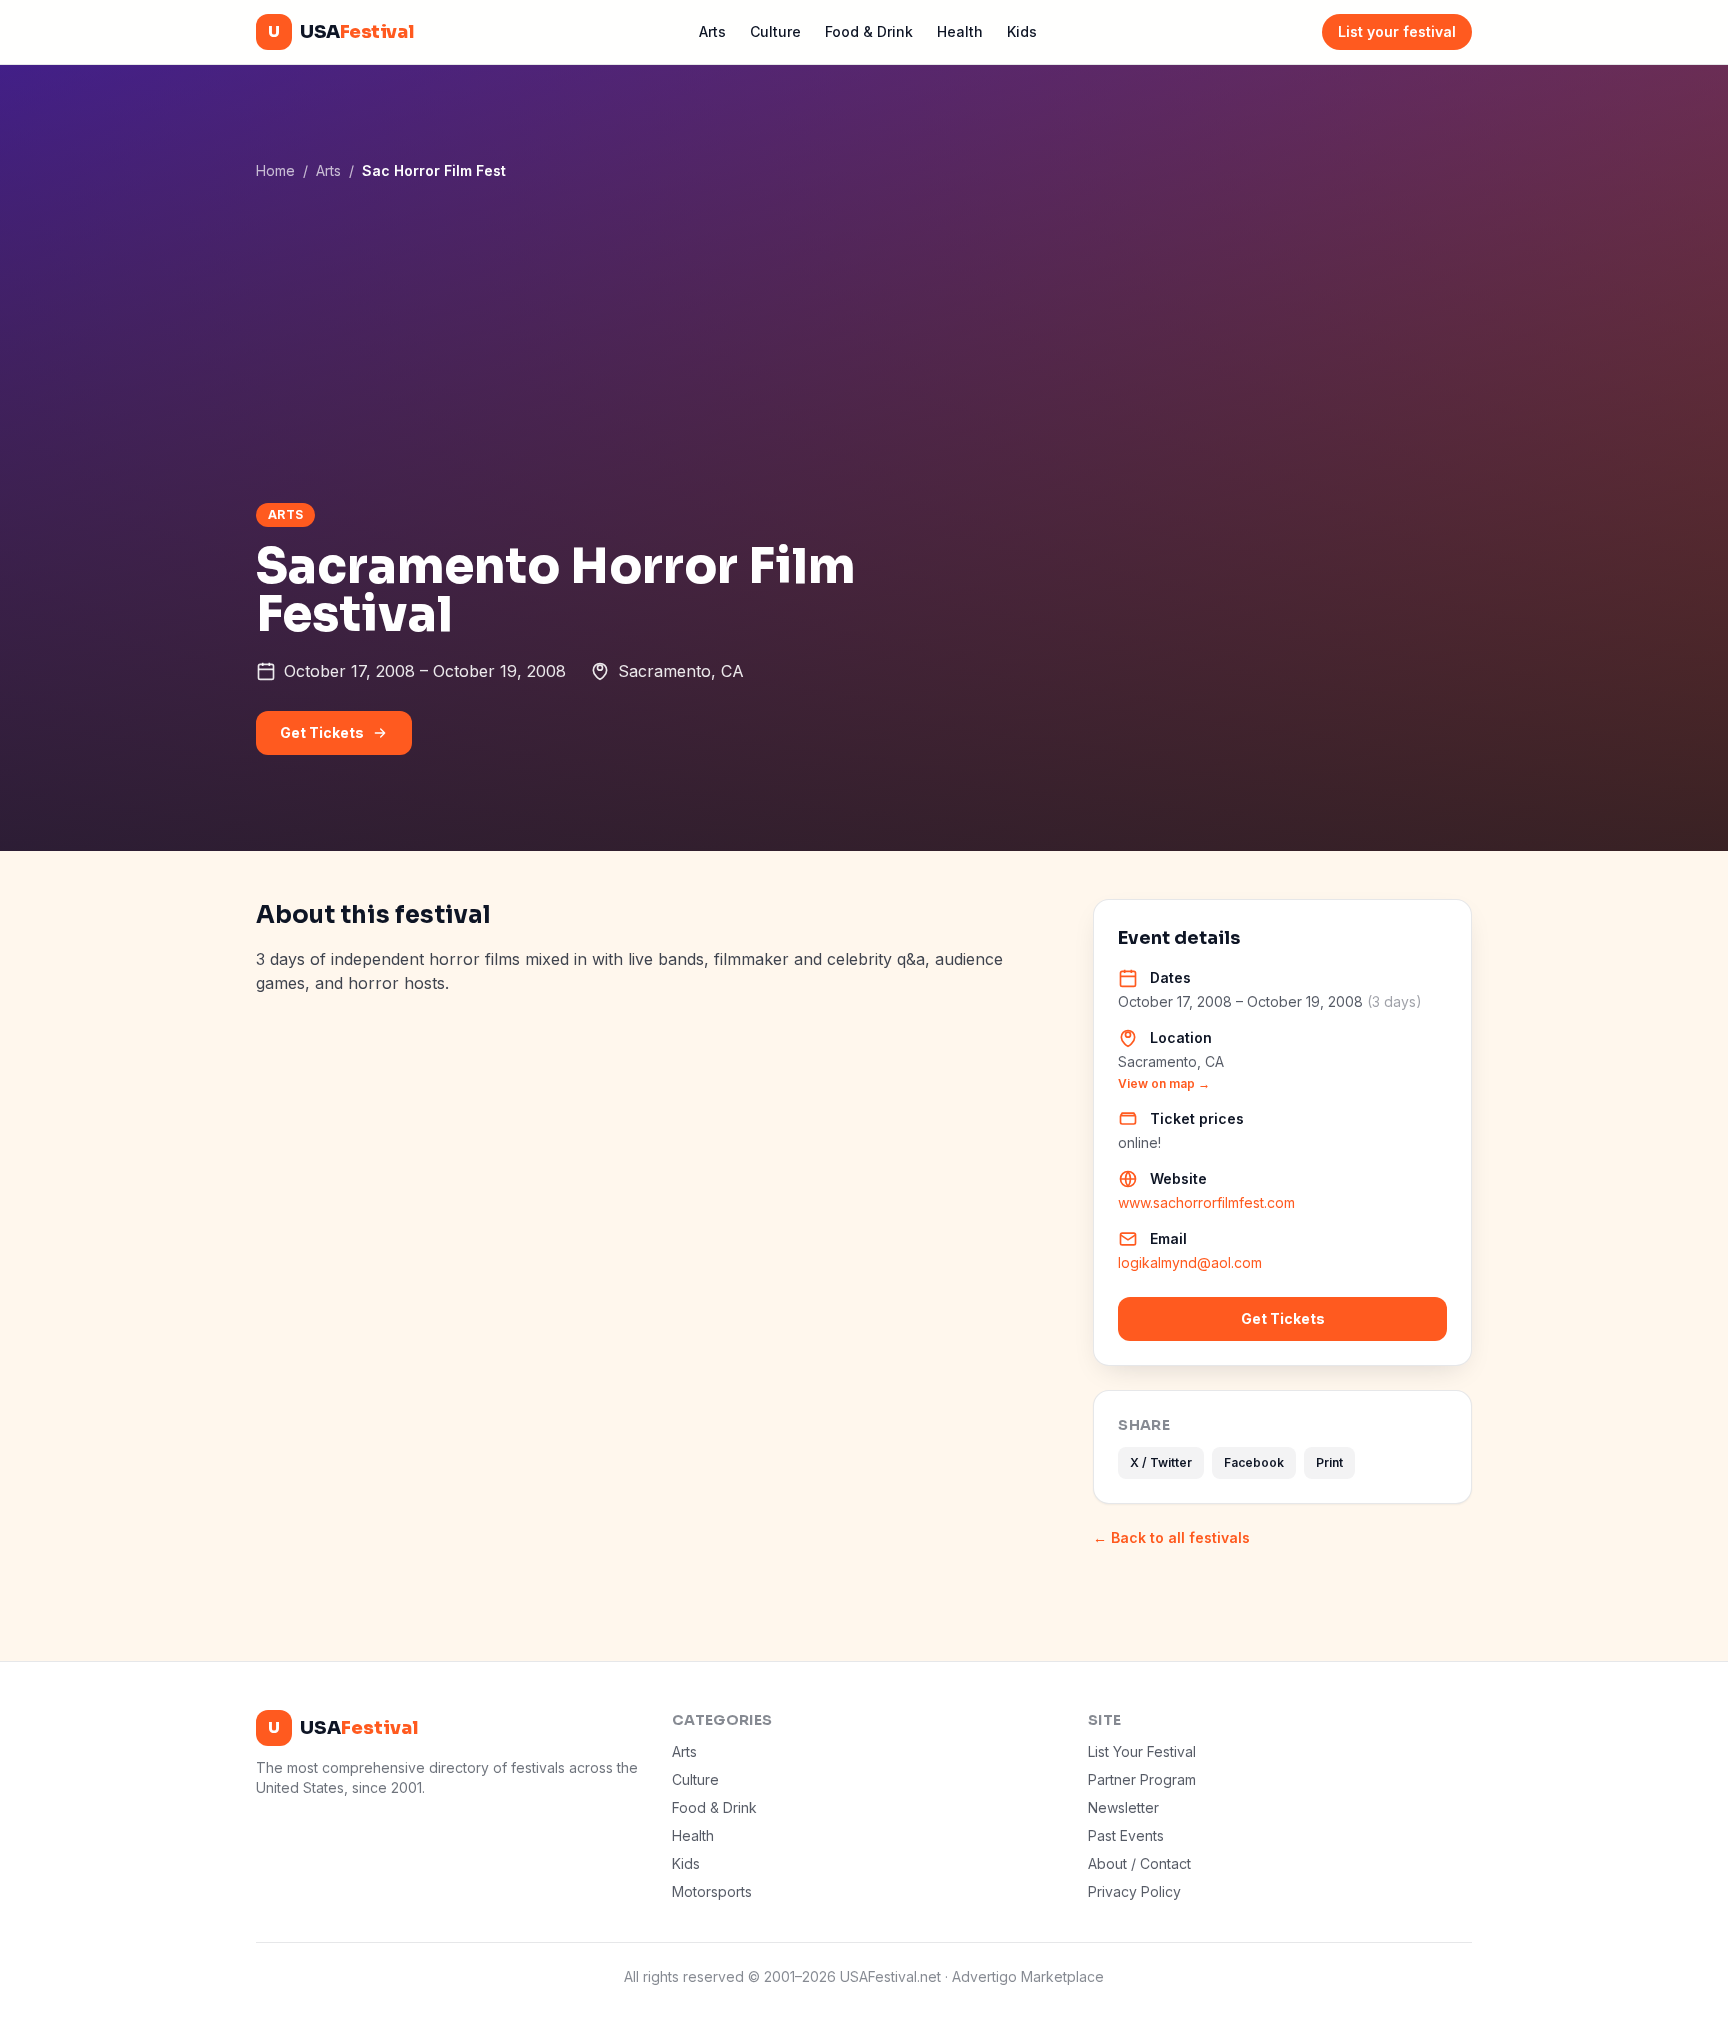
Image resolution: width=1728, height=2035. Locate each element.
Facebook (1254, 1462)
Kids (1022, 31)
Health (960, 31)
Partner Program (1142, 1779)
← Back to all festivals (1171, 1537)
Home (275, 170)
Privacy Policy (1134, 1891)
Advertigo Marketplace (1028, 1976)
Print (1329, 1462)
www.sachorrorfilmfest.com (1206, 1202)
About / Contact (1139, 1863)
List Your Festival (1142, 1751)
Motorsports (712, 1891)
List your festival (1397, 31)
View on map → (1164, 1083)
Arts (712, 31)
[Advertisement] (864, 341)
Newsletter (1123, 1807)
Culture (775, 31)
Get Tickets (322, 732)
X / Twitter (1161, 1462)
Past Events (1126, 1835)
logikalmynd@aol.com (1190, 1262)
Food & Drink (869, 31)
